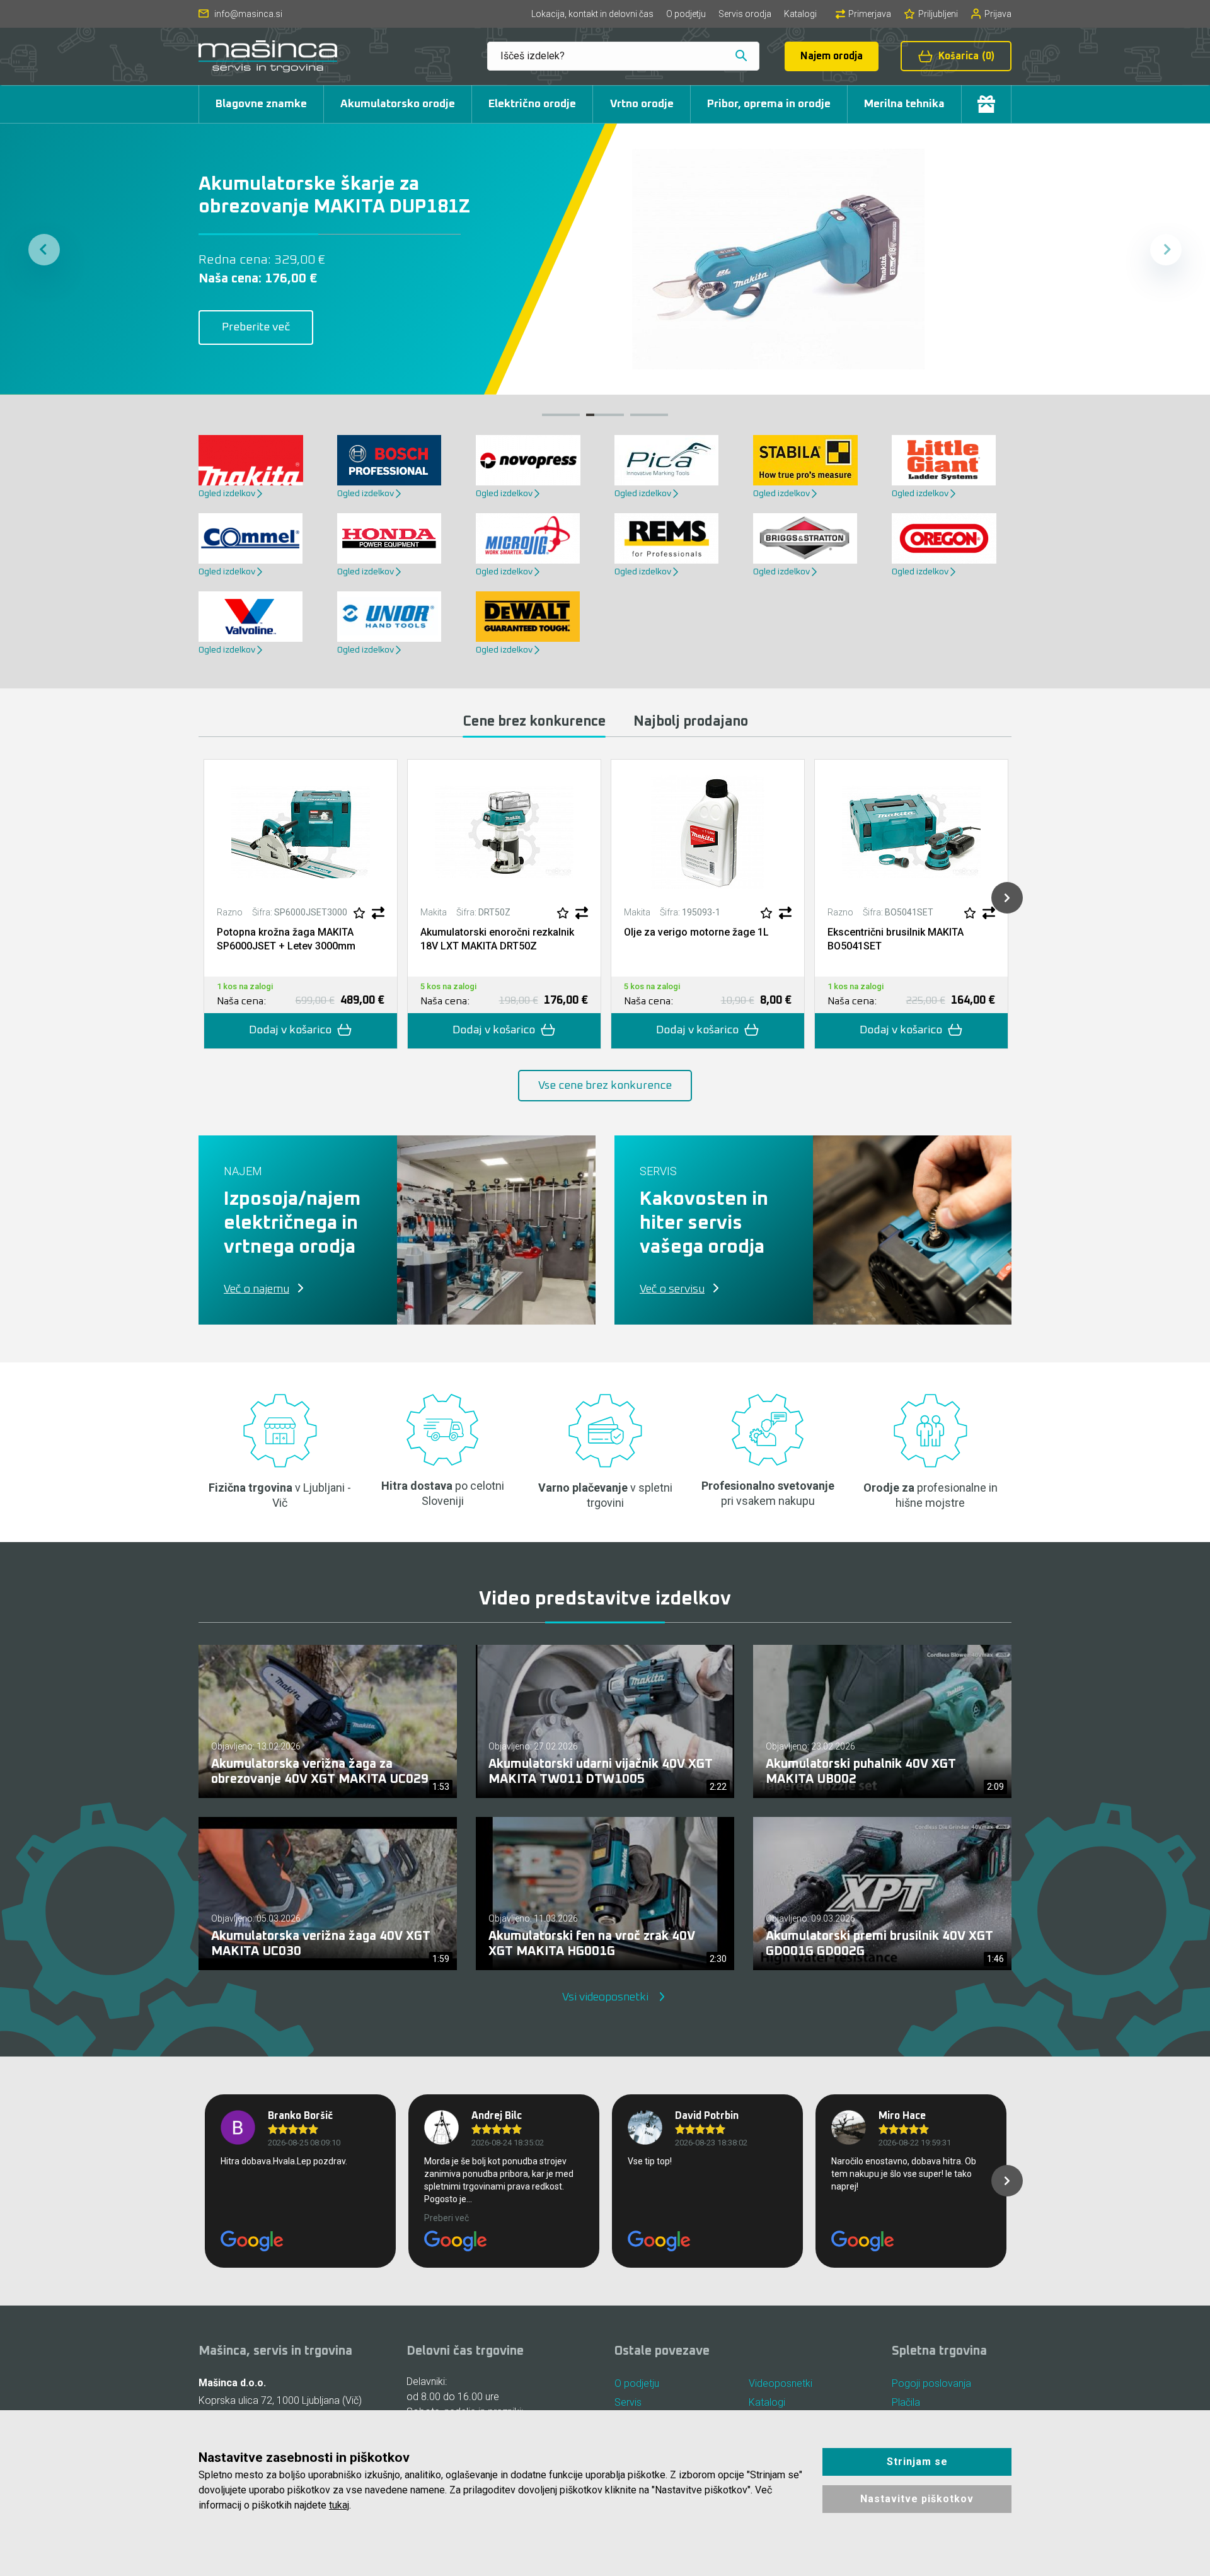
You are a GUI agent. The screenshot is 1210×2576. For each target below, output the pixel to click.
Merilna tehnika (904, 104)
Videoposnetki (781, 2383)
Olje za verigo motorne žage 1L (696, 932)
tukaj (339, 2505)
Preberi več (447, 2218)
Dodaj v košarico (290, 1030)
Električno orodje (532, 104)
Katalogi (800, 14)
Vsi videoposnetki (605, 1997)
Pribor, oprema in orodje (769, 104)
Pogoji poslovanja (931, 2383)
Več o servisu (672, 1289)
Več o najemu (256, 1289)
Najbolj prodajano (691, 722)
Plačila (906, 2402)
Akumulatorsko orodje (398, 104)
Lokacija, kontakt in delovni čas (592, 14)
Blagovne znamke (261, 104)
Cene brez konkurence (534, 722)
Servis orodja (745, 14)
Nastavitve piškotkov (917, 2499)
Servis (628, 2402)
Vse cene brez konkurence (605, 1086)
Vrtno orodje (642, 104)
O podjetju (686, 14)
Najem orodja (832, 56)
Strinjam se (917, 2462)
